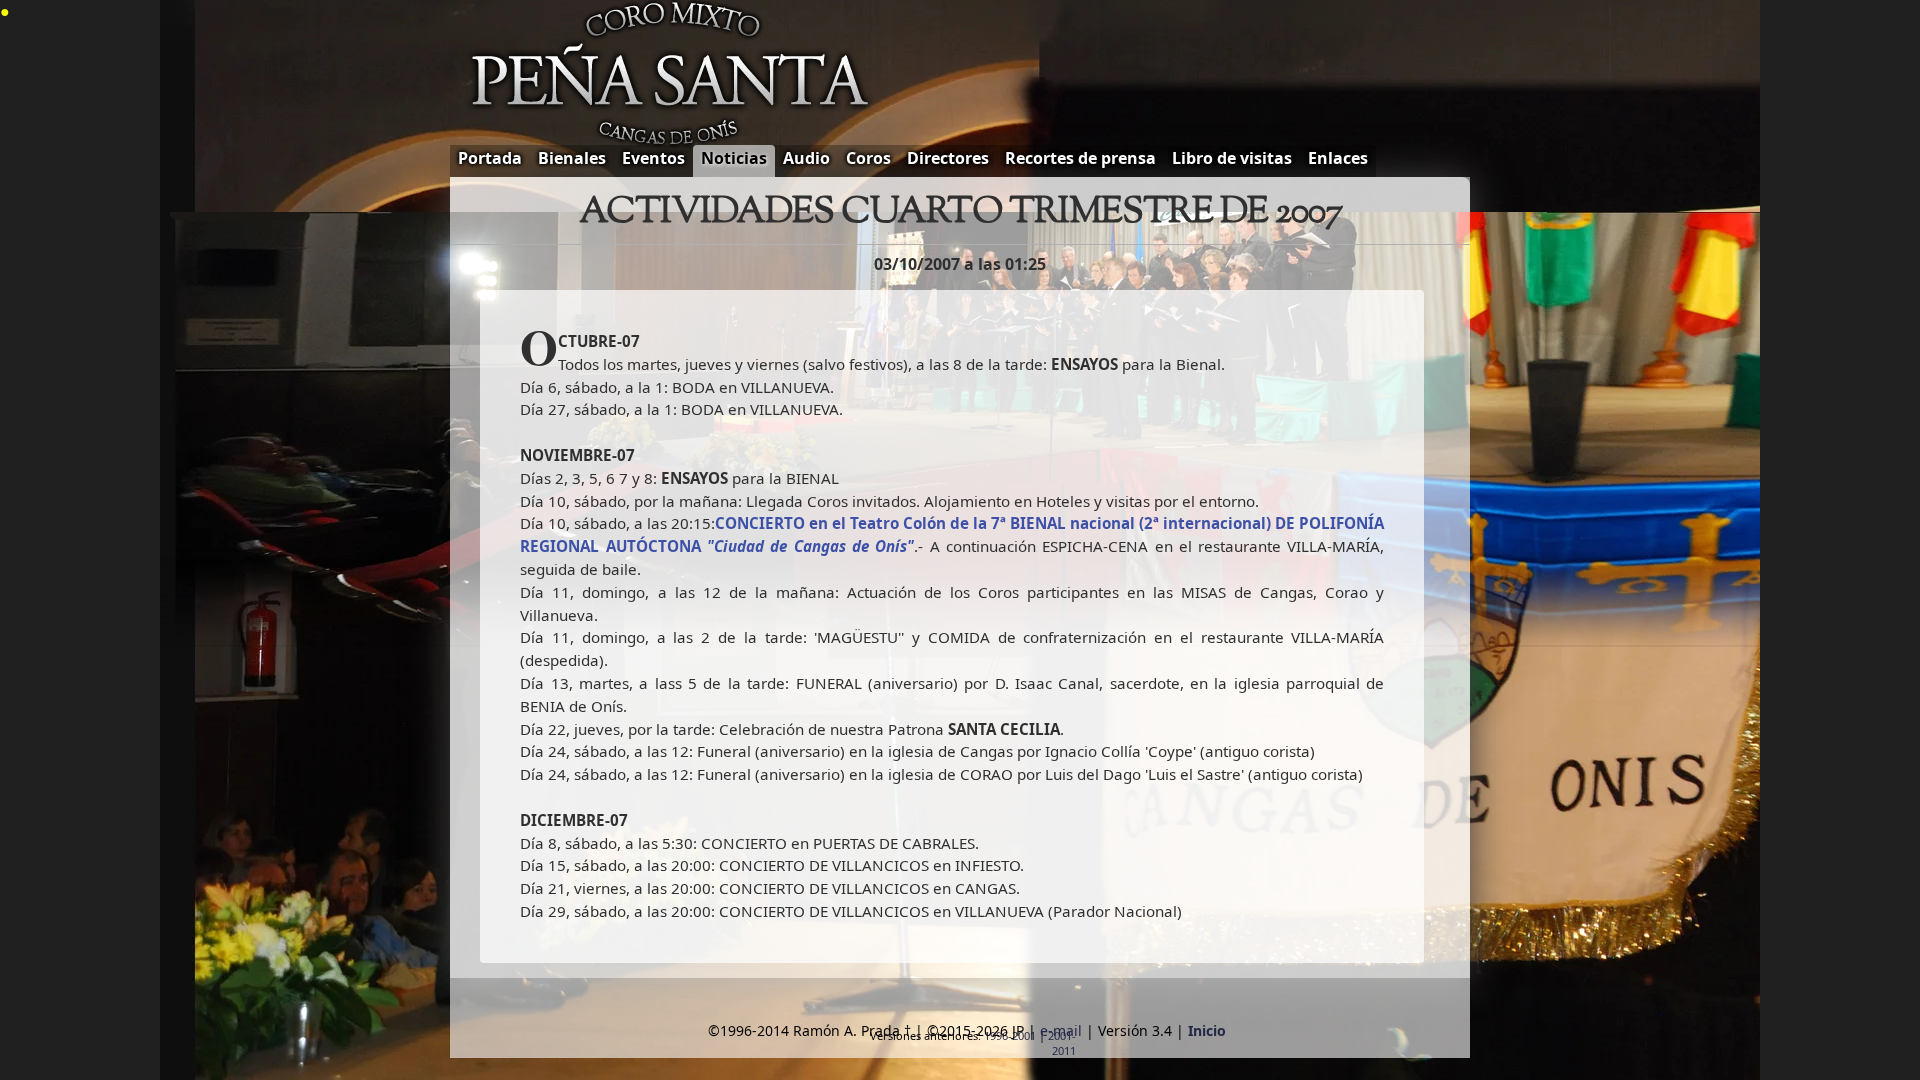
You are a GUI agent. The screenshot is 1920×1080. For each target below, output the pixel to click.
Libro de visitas (1232, 158)
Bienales (572, 158)
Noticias (734, 158)
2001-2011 (1062, 1043)
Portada (490, 158)
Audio (806, 158)
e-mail (1061, 1030)
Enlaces (1338, 158)
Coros (868, 158)
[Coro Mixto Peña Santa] (676, 79)
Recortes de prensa (1080, 158)
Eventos (653, 158)
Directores (948, 158)
